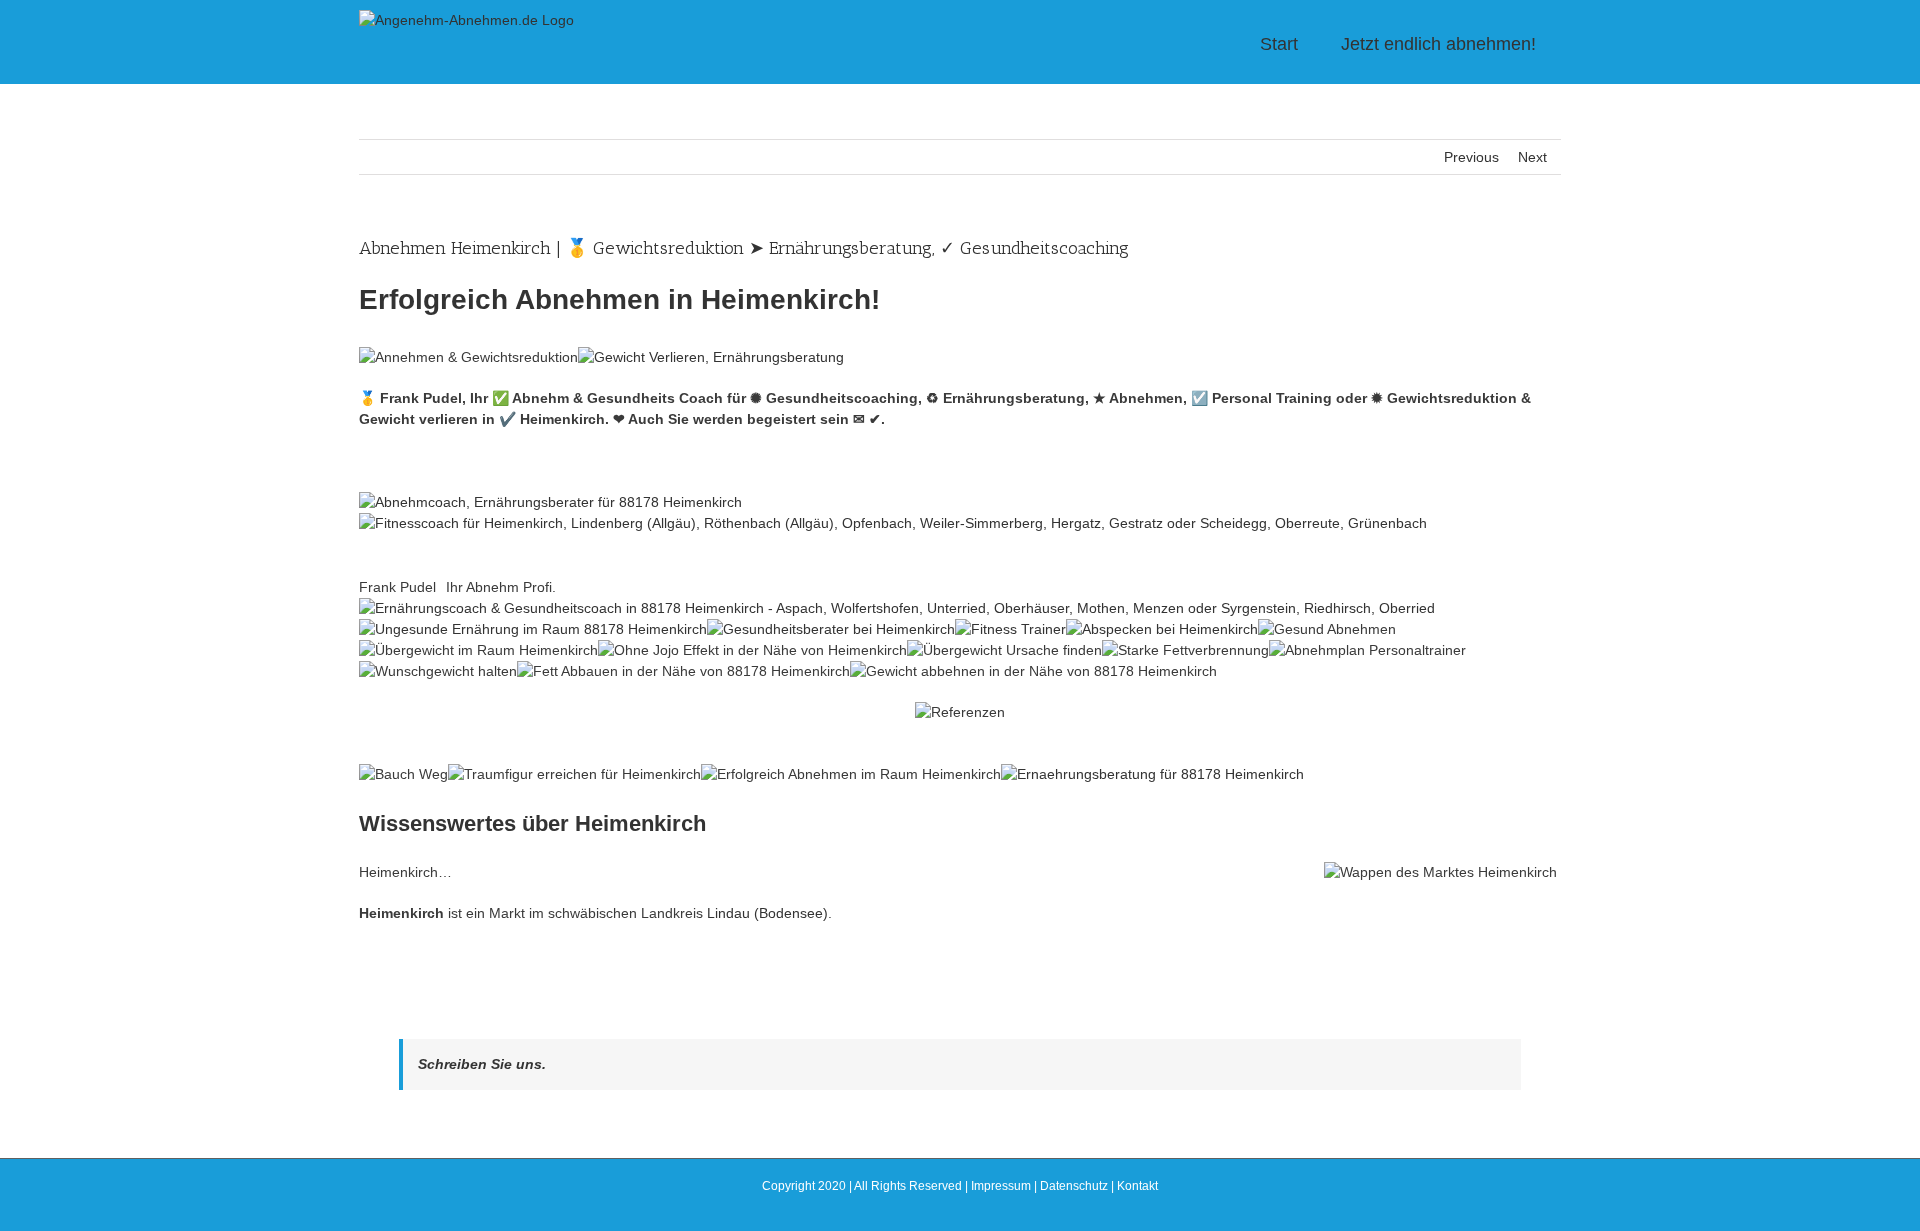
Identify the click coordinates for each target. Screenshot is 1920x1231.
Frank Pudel (397, 587)
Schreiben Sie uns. (482, 1064)
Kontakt (1137, 1186)
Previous (1471, 157)
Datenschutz (1074, 1186)
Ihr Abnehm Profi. (501, 587)
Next (1532, 157)
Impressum (1001, 1186)
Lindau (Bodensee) (767, 913)
